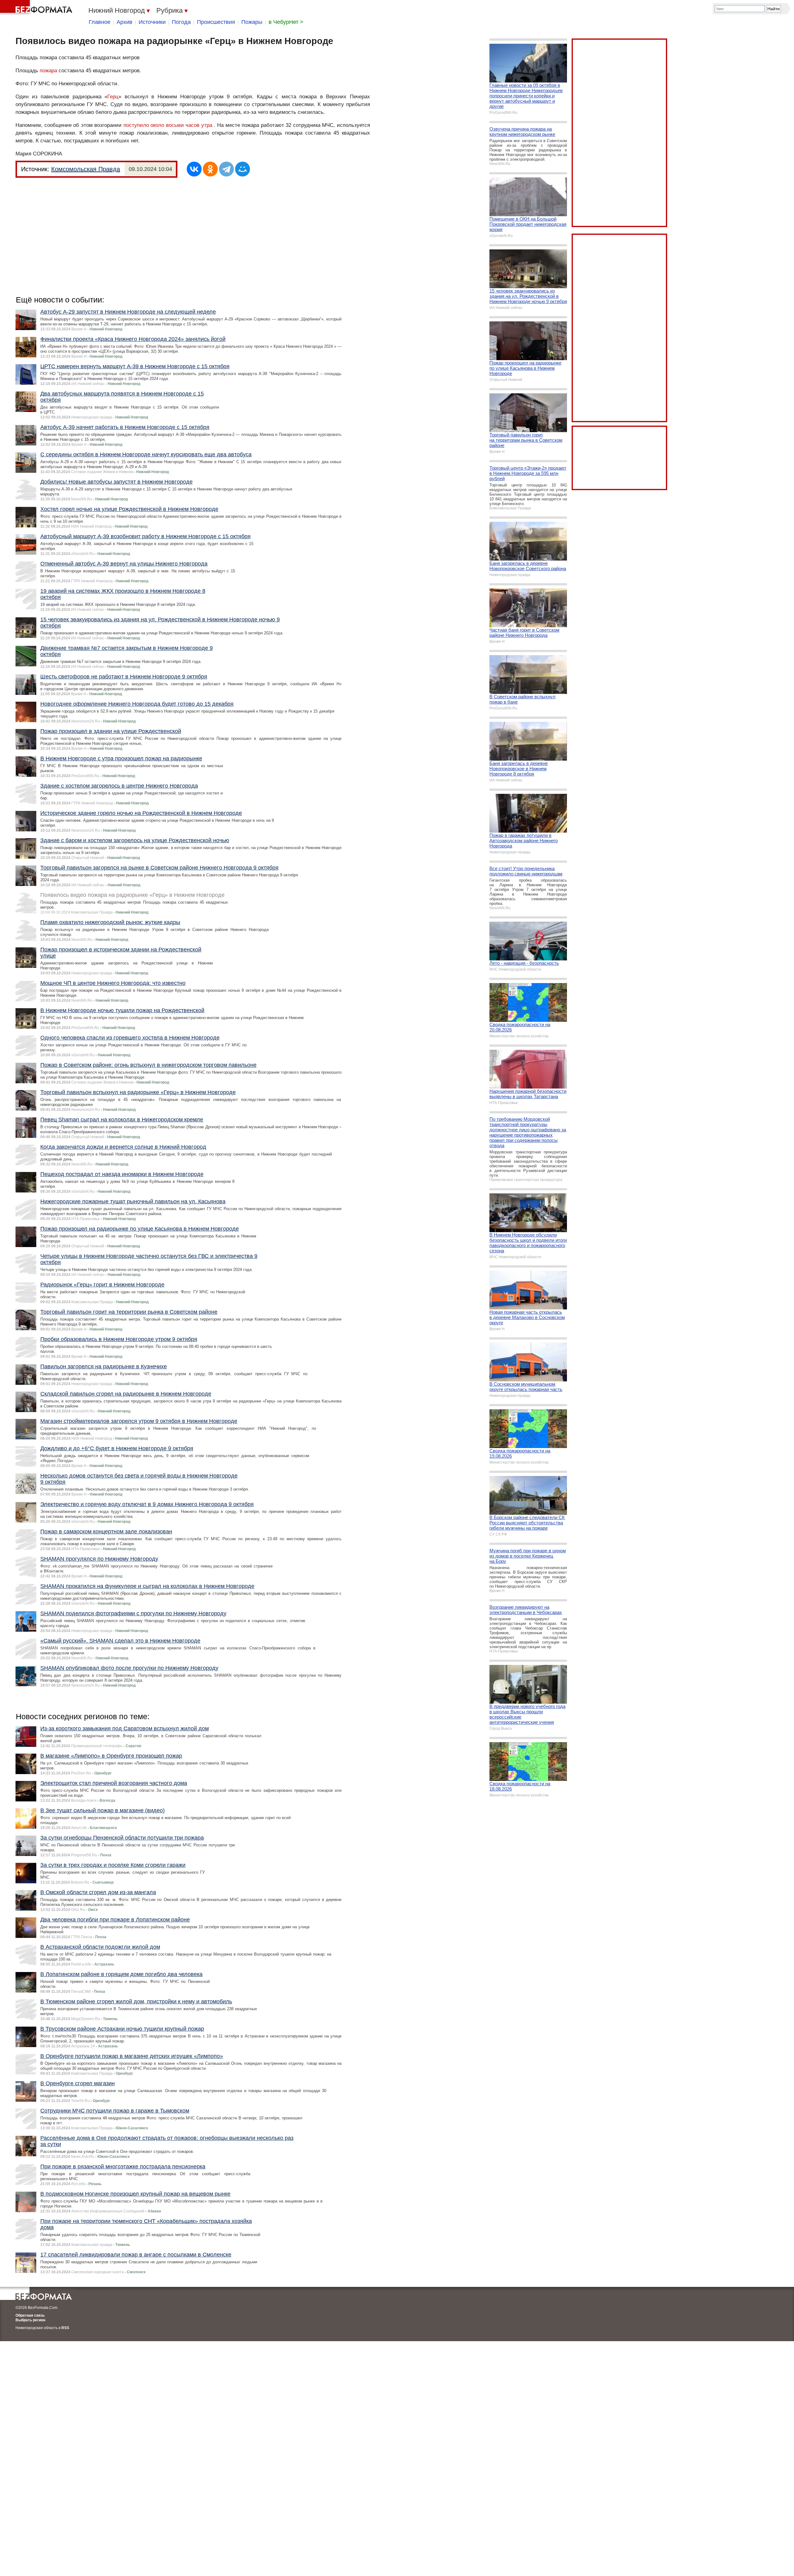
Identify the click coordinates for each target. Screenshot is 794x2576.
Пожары (252, 22)
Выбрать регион (30, 2320)
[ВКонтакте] (194, 169)
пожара (48, 71)
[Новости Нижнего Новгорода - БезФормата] (37, 8)
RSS (65, 2328)
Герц (113, 97)
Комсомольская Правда (86, 169)
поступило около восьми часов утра (168, 125)
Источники (152, 22)
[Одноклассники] (210, 169)
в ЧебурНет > (286, 22)
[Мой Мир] (243, 169)
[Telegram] (226, 169)
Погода (181, 22)
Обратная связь (30, 2315)
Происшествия (216, 22)
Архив (125, 22)
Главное (100, 22)
